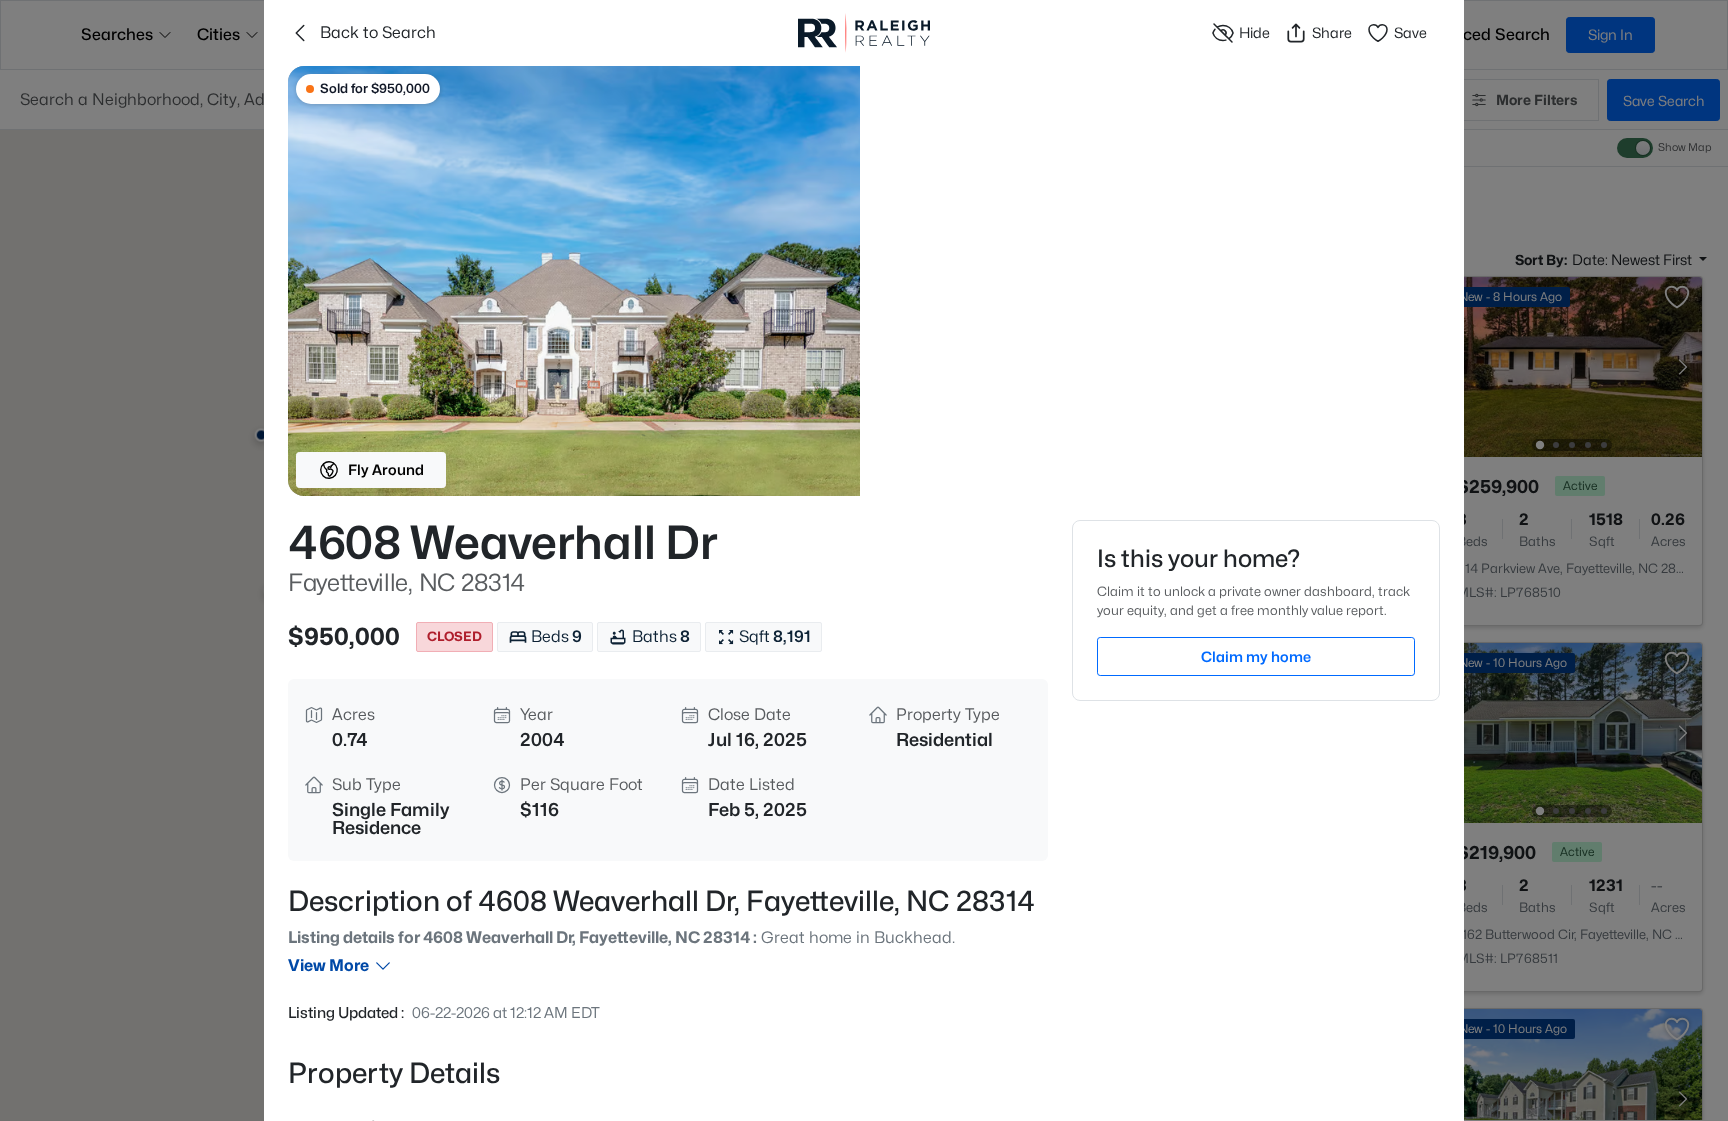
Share (1332, 32)
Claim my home (1256, 656)
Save (1410, 32)
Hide (1254, 32)
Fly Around (386, 469)
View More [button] (328, 965)
